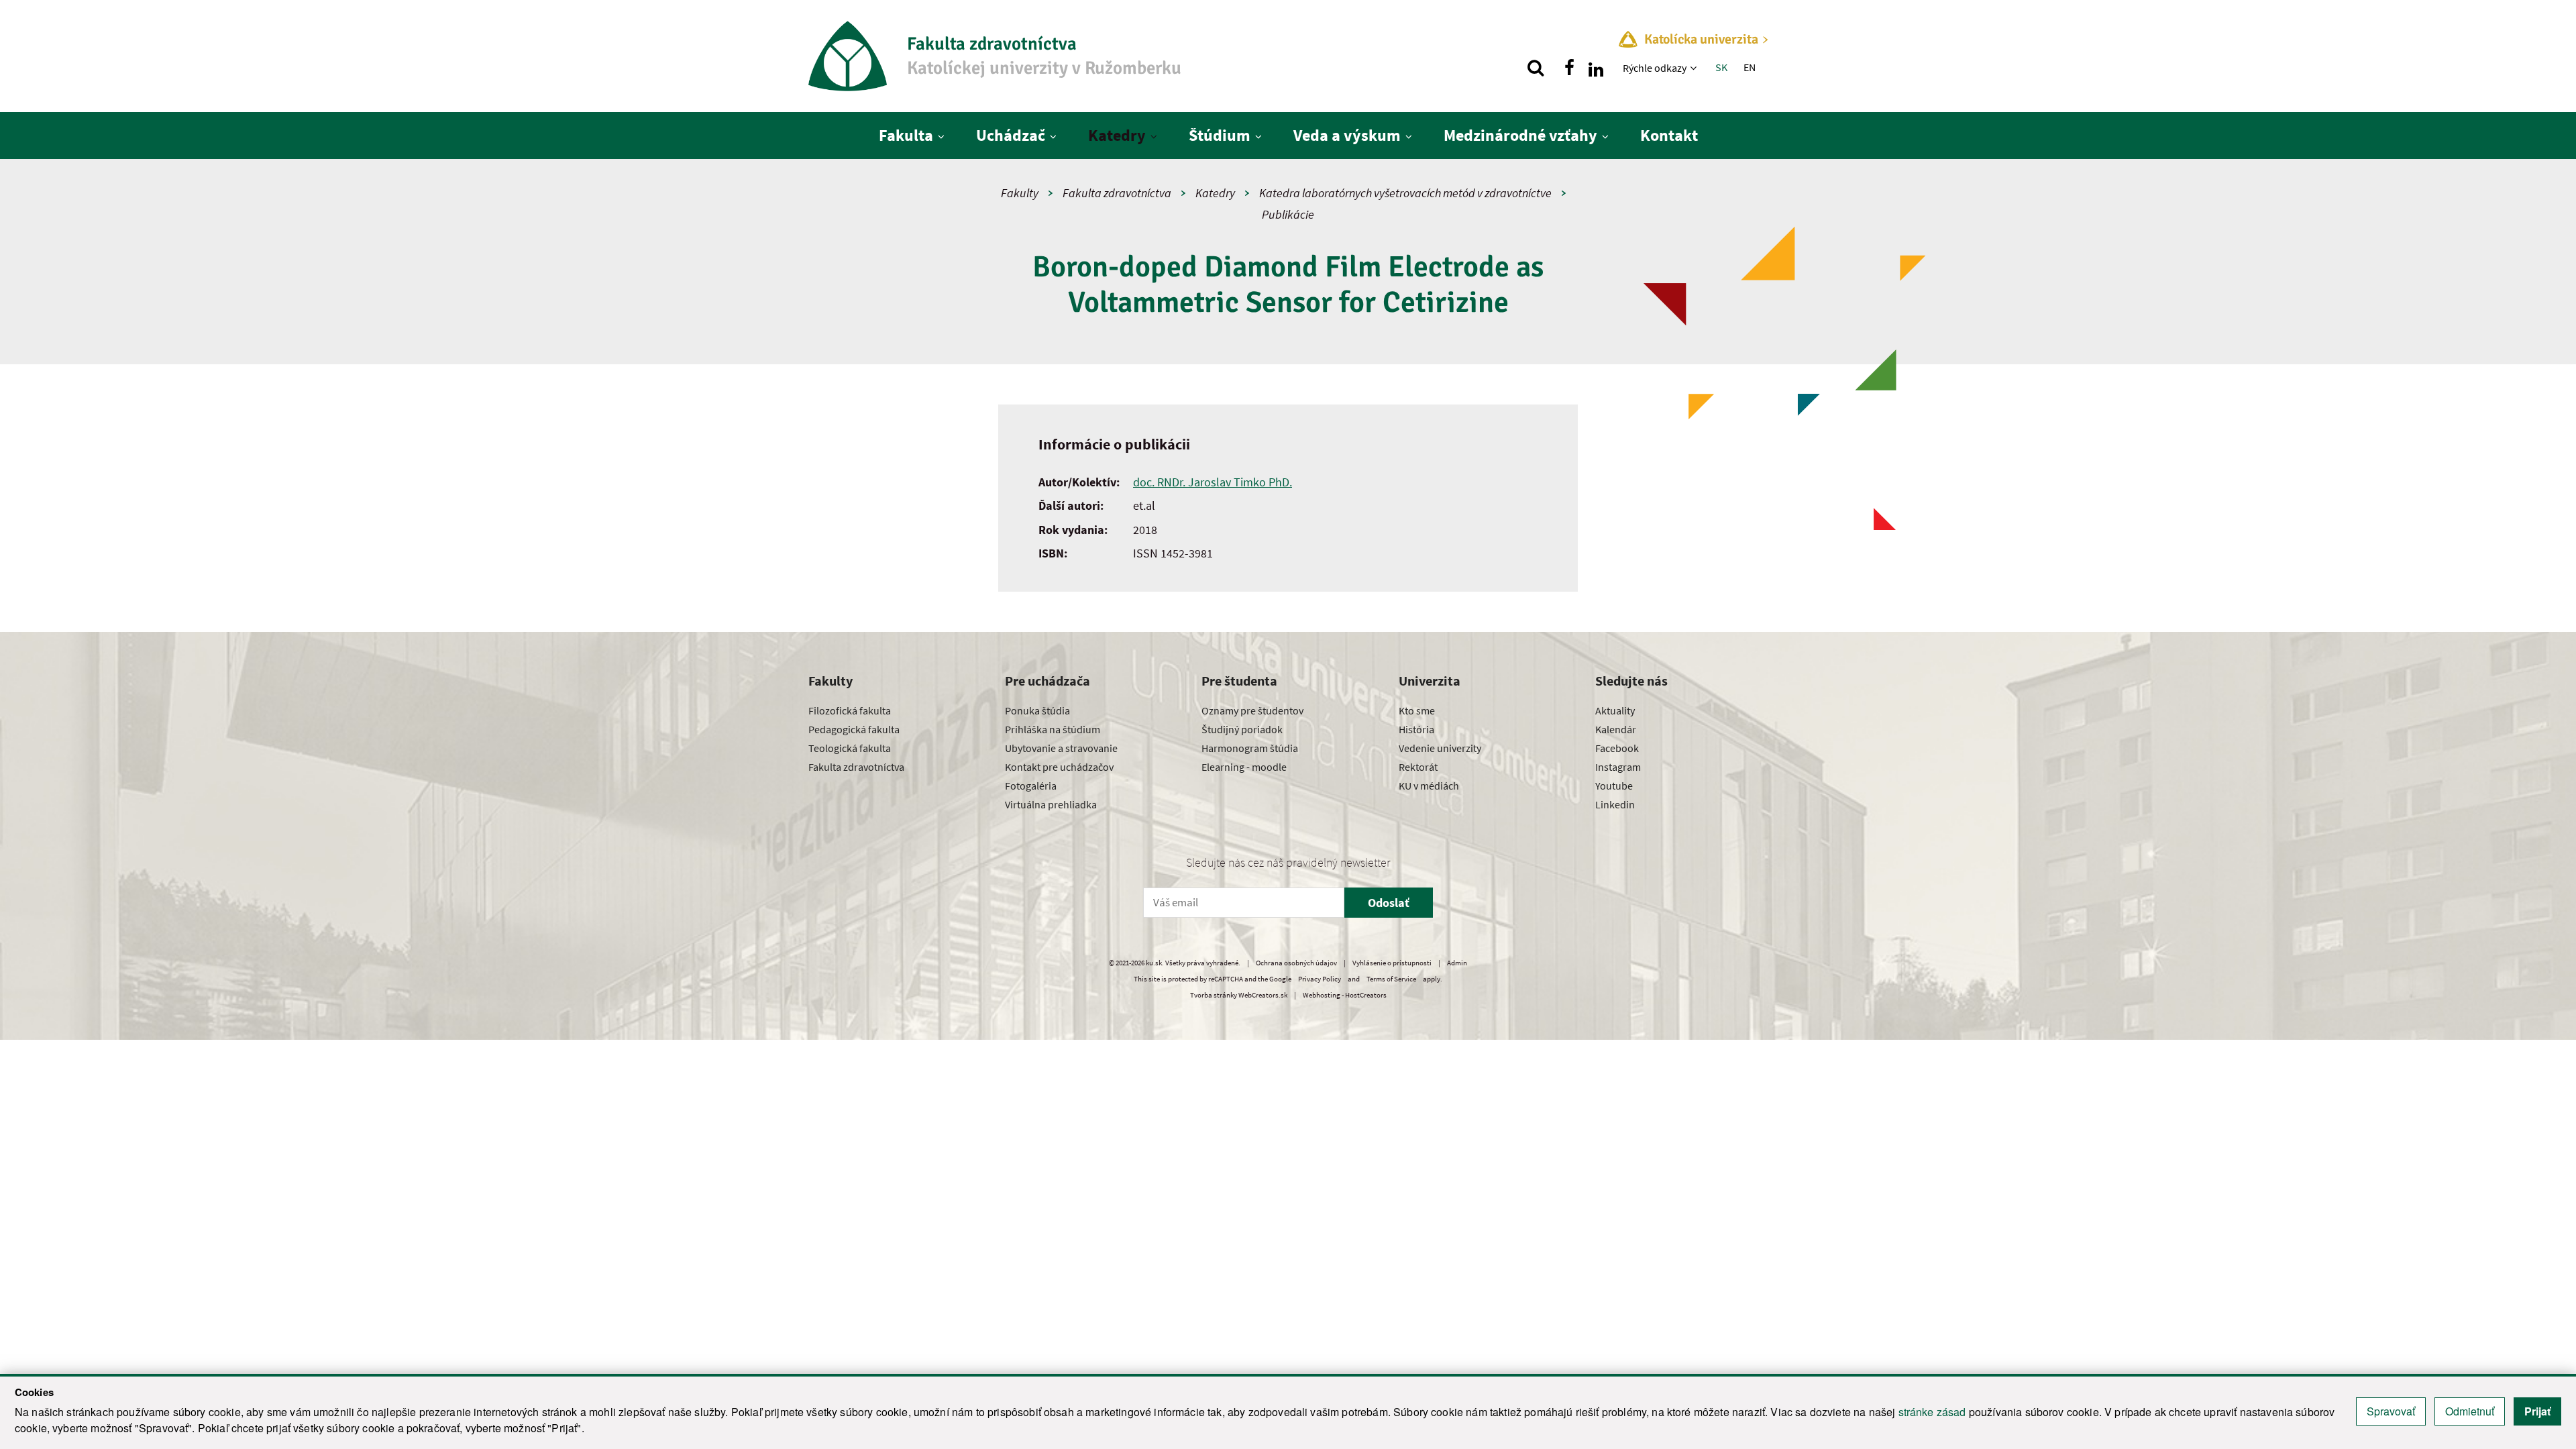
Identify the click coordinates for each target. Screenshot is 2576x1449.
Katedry (1117, 135)
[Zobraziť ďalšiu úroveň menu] (1695, 68)
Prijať (2537, 1411)
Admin (1457, 963)
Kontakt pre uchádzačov (1059, 767)
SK (1721, 67)
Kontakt (1669, 135)
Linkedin (1615, 804)
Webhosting (1322, 995)
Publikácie (1288, 214)
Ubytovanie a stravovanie (1061, 748)
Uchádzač (1011, 135)
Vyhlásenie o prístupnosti (1392, 963)
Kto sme (1417, 710)
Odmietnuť (2470, 1411)
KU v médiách (1429, 786)
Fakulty (1020, 193)
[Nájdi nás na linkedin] (1596, 68)
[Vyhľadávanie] (1536, 68)
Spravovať (2391, 1411)
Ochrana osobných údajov (1296, 963)
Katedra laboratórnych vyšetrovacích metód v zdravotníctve (1405, 193)
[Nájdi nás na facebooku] (1569, 68)
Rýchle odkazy (1655, 68)
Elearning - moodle (1244, 767)
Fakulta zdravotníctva (1117, 193)
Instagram (1618, 767)
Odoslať (1389, 903)
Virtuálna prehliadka (1051, 804)
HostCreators (1366, 995)
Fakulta (906, 135)
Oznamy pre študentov (1252, 710)
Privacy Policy (1320, 979)
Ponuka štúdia (1037, 710)
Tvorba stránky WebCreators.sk (1239, 995)
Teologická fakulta (850, 748)
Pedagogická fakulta (854, 729)
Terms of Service (1391, 979)
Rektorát (1418, 767)
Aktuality (1615, 710)
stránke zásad (1932, 1412)
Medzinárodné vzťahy (1520, 135)
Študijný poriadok (1242, 729)
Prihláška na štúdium (1053, 729)
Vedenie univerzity (1440, 748)
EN (1750, 67)
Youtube (1614, 786)
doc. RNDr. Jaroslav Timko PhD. (1213, 482)
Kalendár (1616, 729)
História (1416, 729)
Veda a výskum (1347, 135)
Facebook (1617, 748)
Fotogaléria (1031, 786)
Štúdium (1220, 135)
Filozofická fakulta (850, 710)
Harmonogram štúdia (1250, 748)
